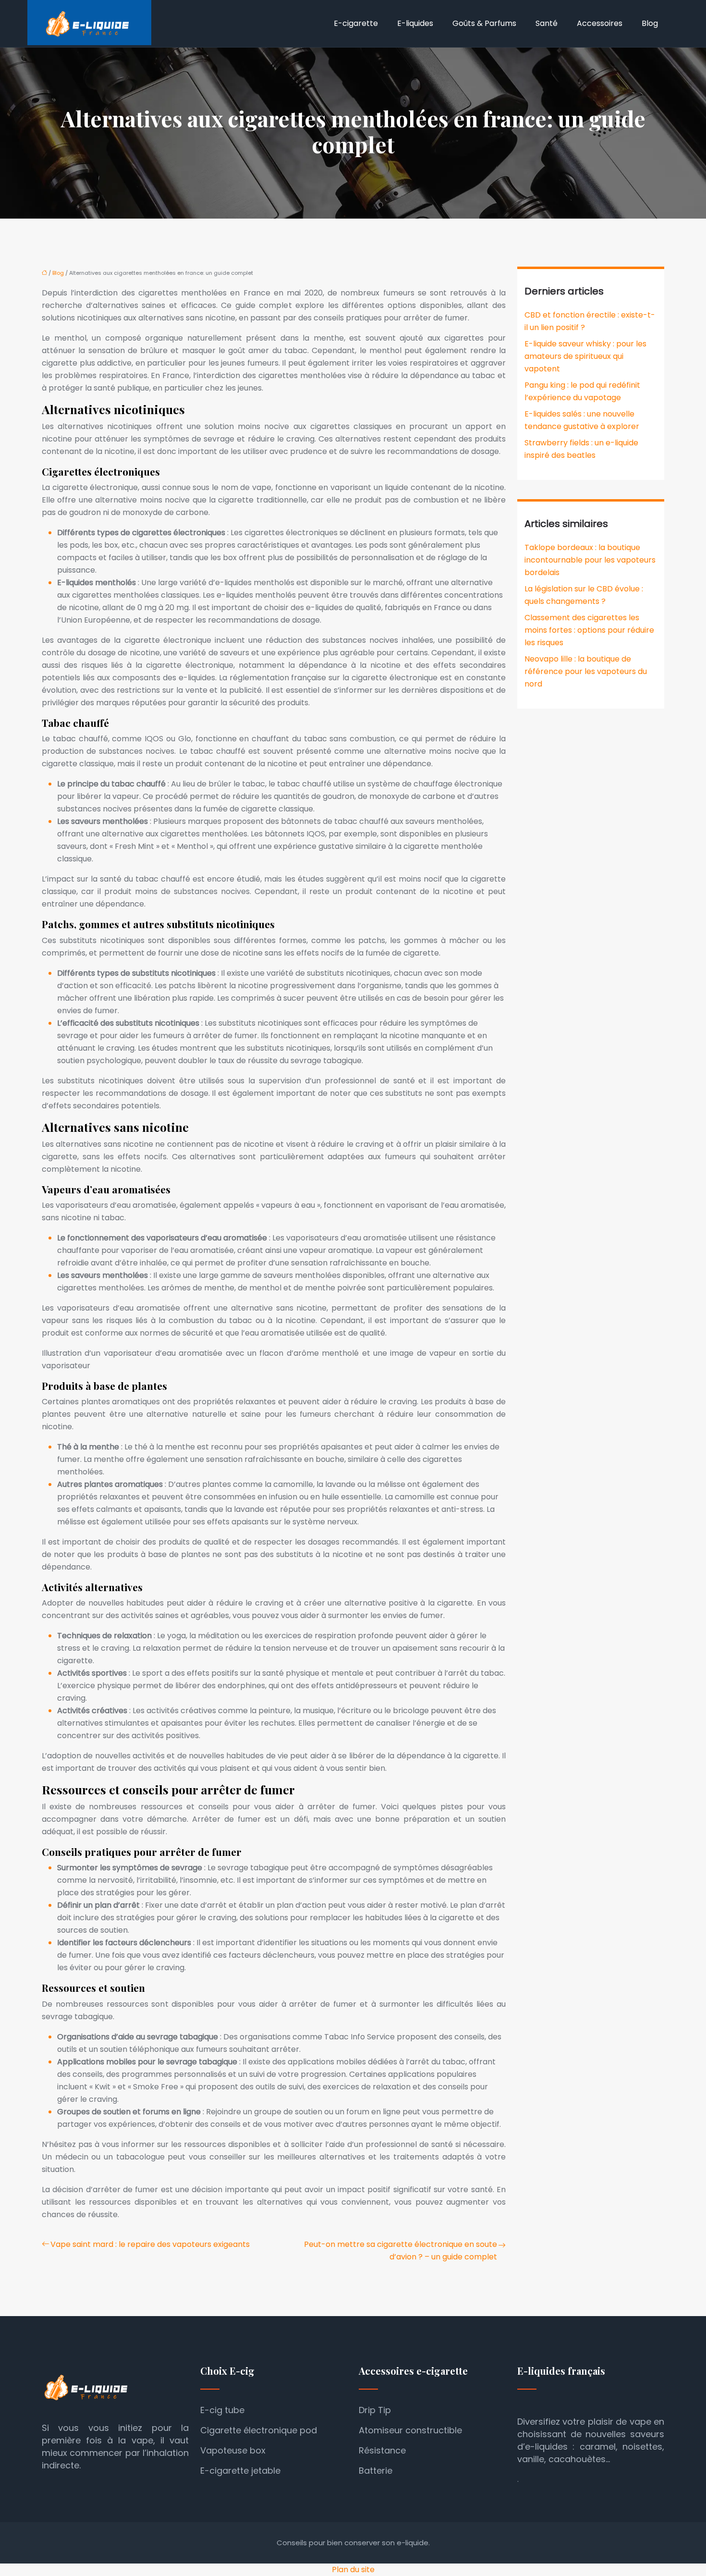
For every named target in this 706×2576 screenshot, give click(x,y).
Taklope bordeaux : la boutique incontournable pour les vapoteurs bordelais (590, 560)
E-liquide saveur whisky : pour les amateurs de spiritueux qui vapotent (585, 356)
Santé (547, 23)
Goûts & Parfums (484, 23)
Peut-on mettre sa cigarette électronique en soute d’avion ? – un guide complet (401, 2251)
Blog (650, 23)
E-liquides (415, 23)
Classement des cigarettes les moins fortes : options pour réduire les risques (589, 630)
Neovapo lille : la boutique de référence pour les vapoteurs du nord (586, 671)
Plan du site (353, 2570)
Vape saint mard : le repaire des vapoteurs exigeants (150, 2244)
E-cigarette (356, 23)
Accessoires (600, 23)
